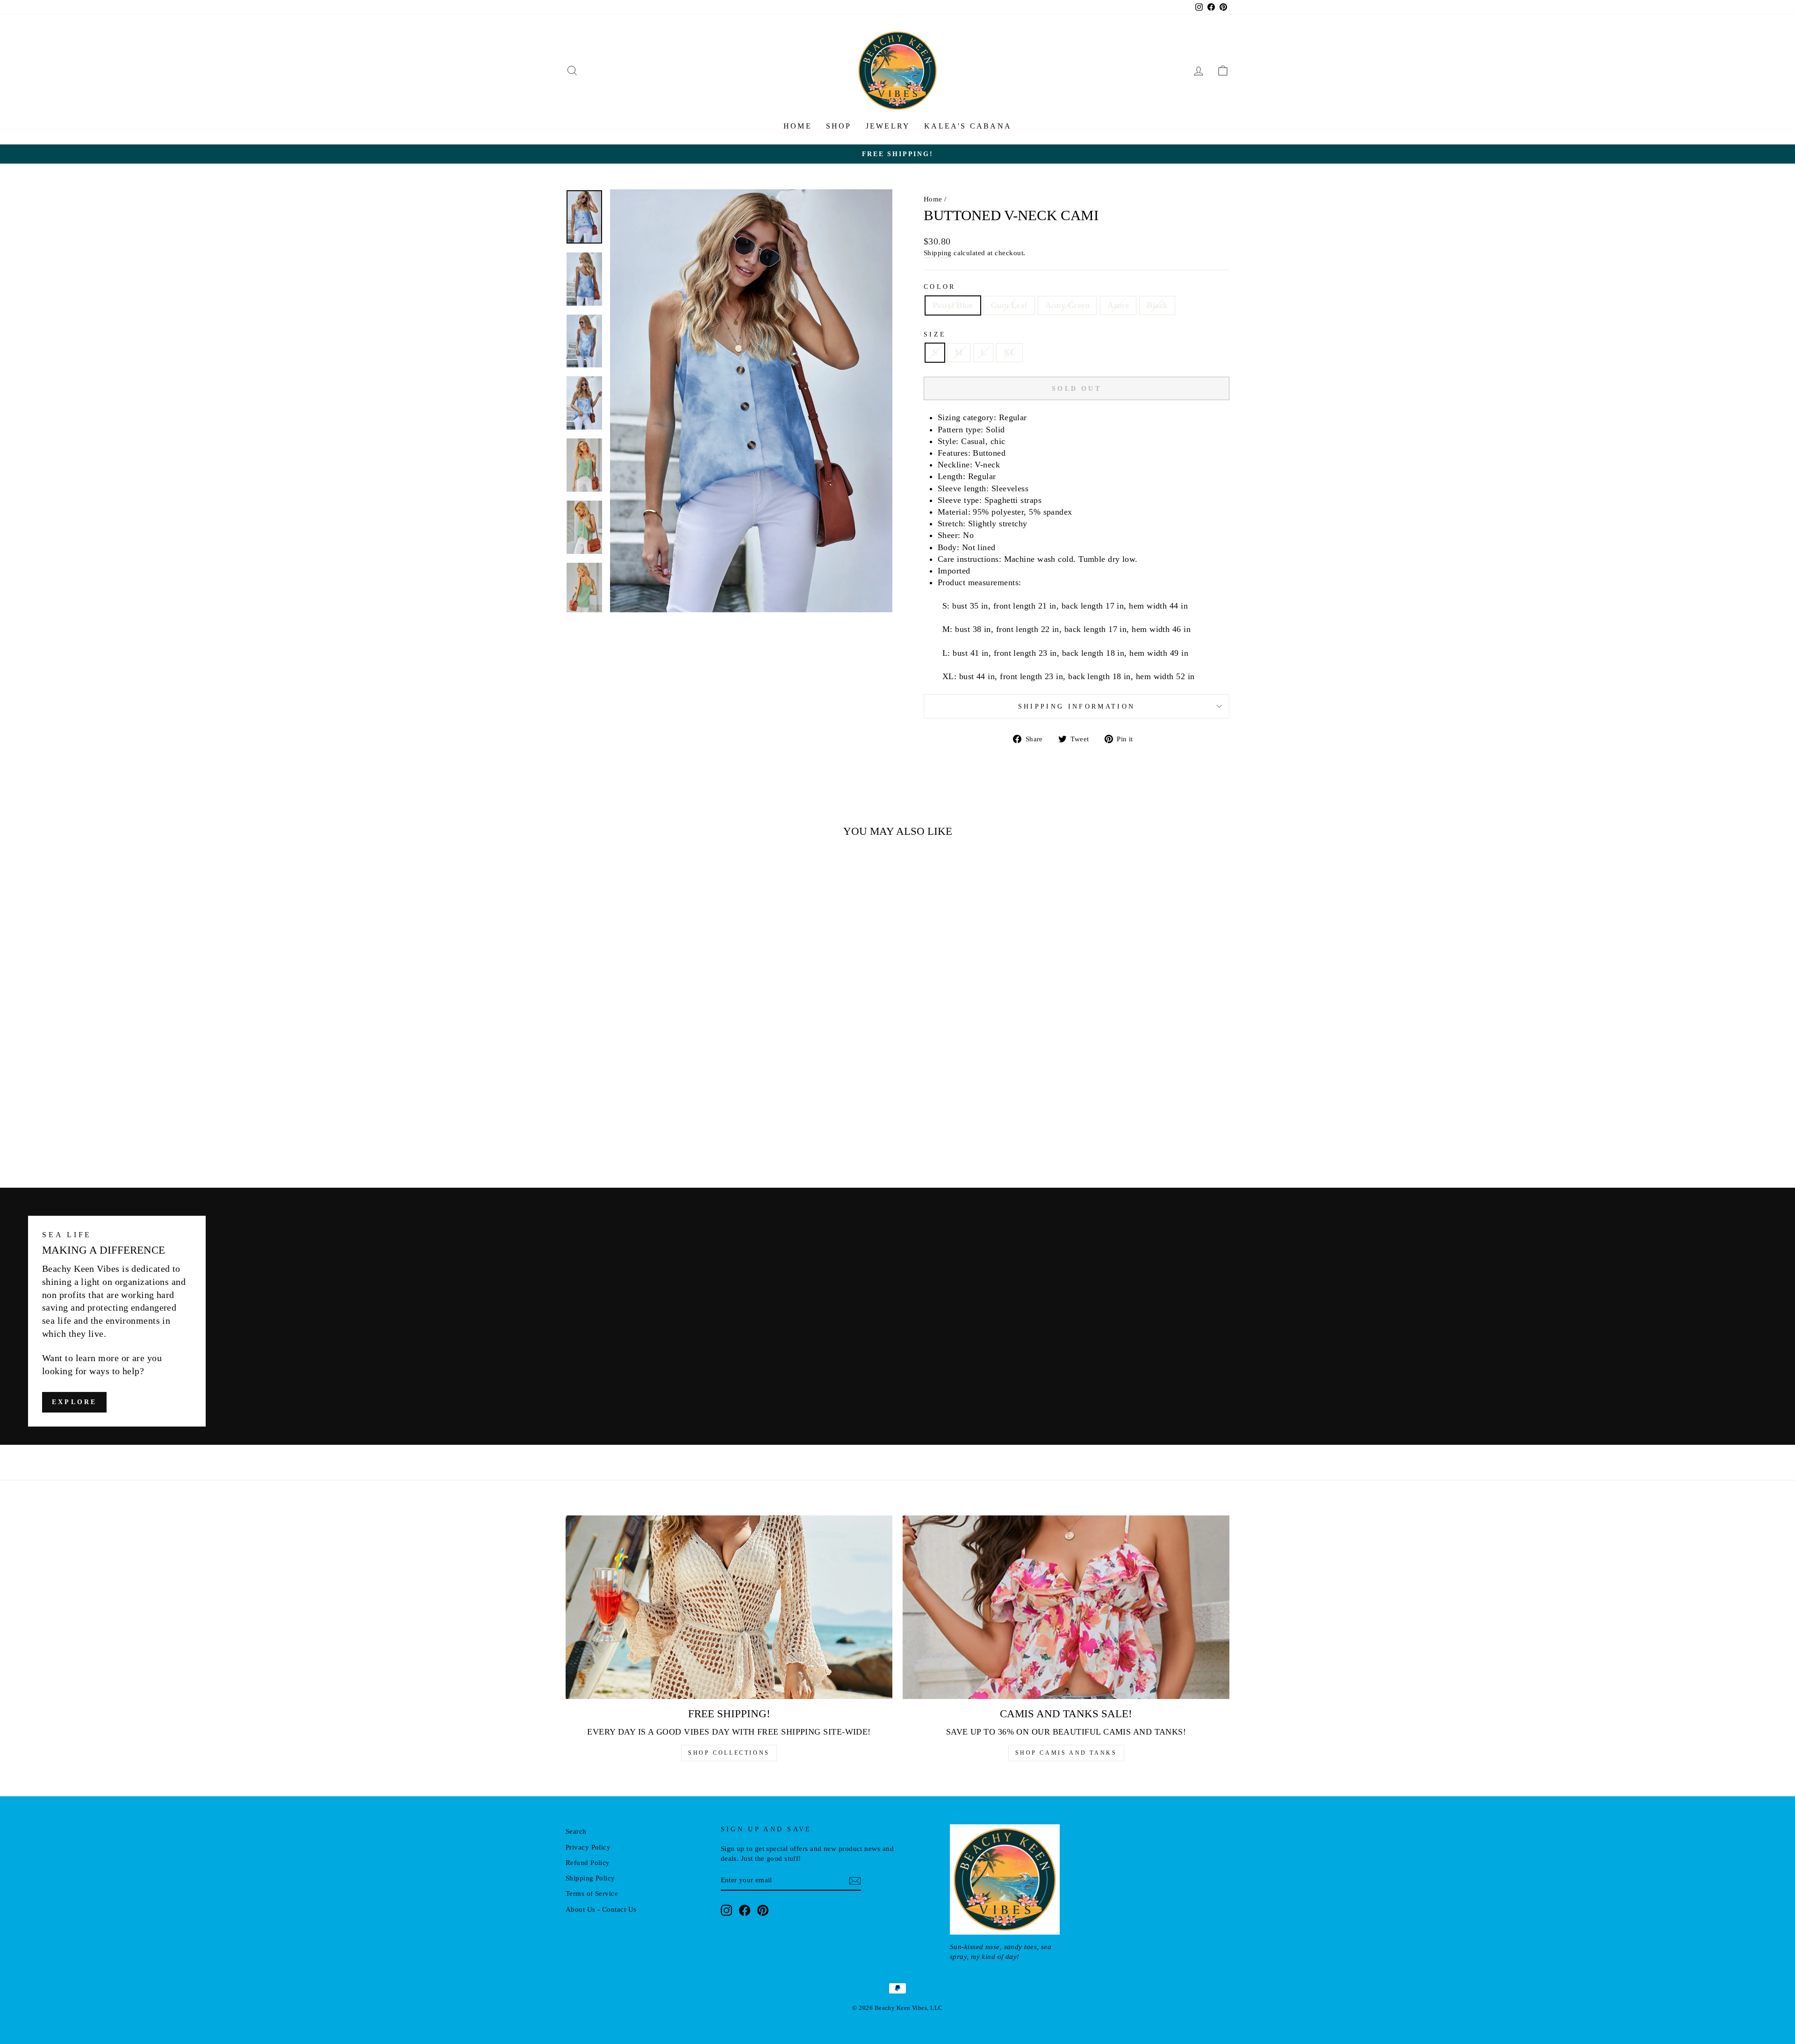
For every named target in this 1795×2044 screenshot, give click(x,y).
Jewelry (888, 126)
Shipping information (1077, 706)
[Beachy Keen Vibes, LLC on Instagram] (726, 1910)
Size (935, 334)
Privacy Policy (588, 1847)
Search (576, 1831)
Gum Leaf (1009, 305)
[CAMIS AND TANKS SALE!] (1066, 1607)
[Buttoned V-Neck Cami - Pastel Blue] (620, 1132)
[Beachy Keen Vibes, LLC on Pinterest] (763, 1910)
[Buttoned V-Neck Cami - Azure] (657, 1132)
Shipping (938, 253)
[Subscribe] (855, 1880)
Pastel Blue (953, 305)
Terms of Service (592, 1893)
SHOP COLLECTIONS (729, 1753)
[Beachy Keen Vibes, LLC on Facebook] (745, 1910)
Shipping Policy (590, 1878)
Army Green (1068, 305)
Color (940, 287)
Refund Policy (588, 1862)
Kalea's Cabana (968, 126)
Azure (1118, 305)
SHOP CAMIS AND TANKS (1066, 1753)
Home (798, 126)
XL (1009, 352)
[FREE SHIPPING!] (729, 1607)
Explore (74, 1402)
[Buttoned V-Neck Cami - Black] (670, 1132)
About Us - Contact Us (601, 1909)
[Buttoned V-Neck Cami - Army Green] (645, 1132)
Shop (839, 126)
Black (1157, 305)
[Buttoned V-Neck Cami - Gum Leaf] (632, 1132)
